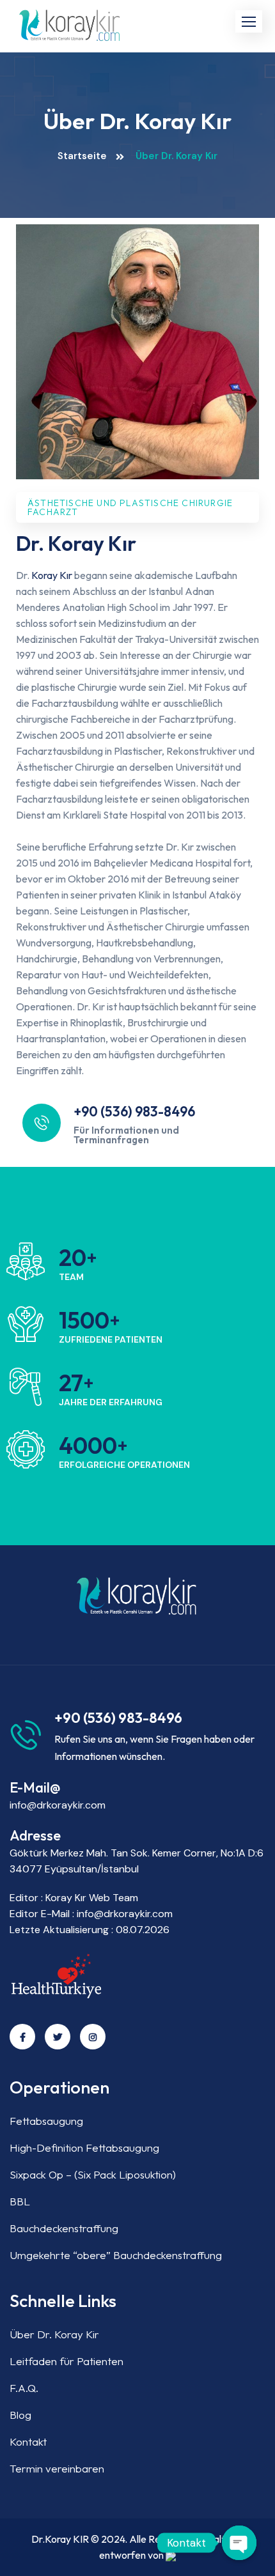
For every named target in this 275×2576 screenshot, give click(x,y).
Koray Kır (52, 575)
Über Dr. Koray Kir (54, 2334)
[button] (249, 21)
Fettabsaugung (46, 2121)
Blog (20, 2415)
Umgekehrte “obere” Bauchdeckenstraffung (116, 2255)
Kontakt (28, 2441)
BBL (20, 2201)
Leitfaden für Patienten (67, 2361)
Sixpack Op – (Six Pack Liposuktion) (93, 2174)
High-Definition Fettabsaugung (84, 2148)
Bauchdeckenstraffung (64, 2228)
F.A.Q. (24, 2388)
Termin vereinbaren (57, 2468)
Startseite (82, 156)
